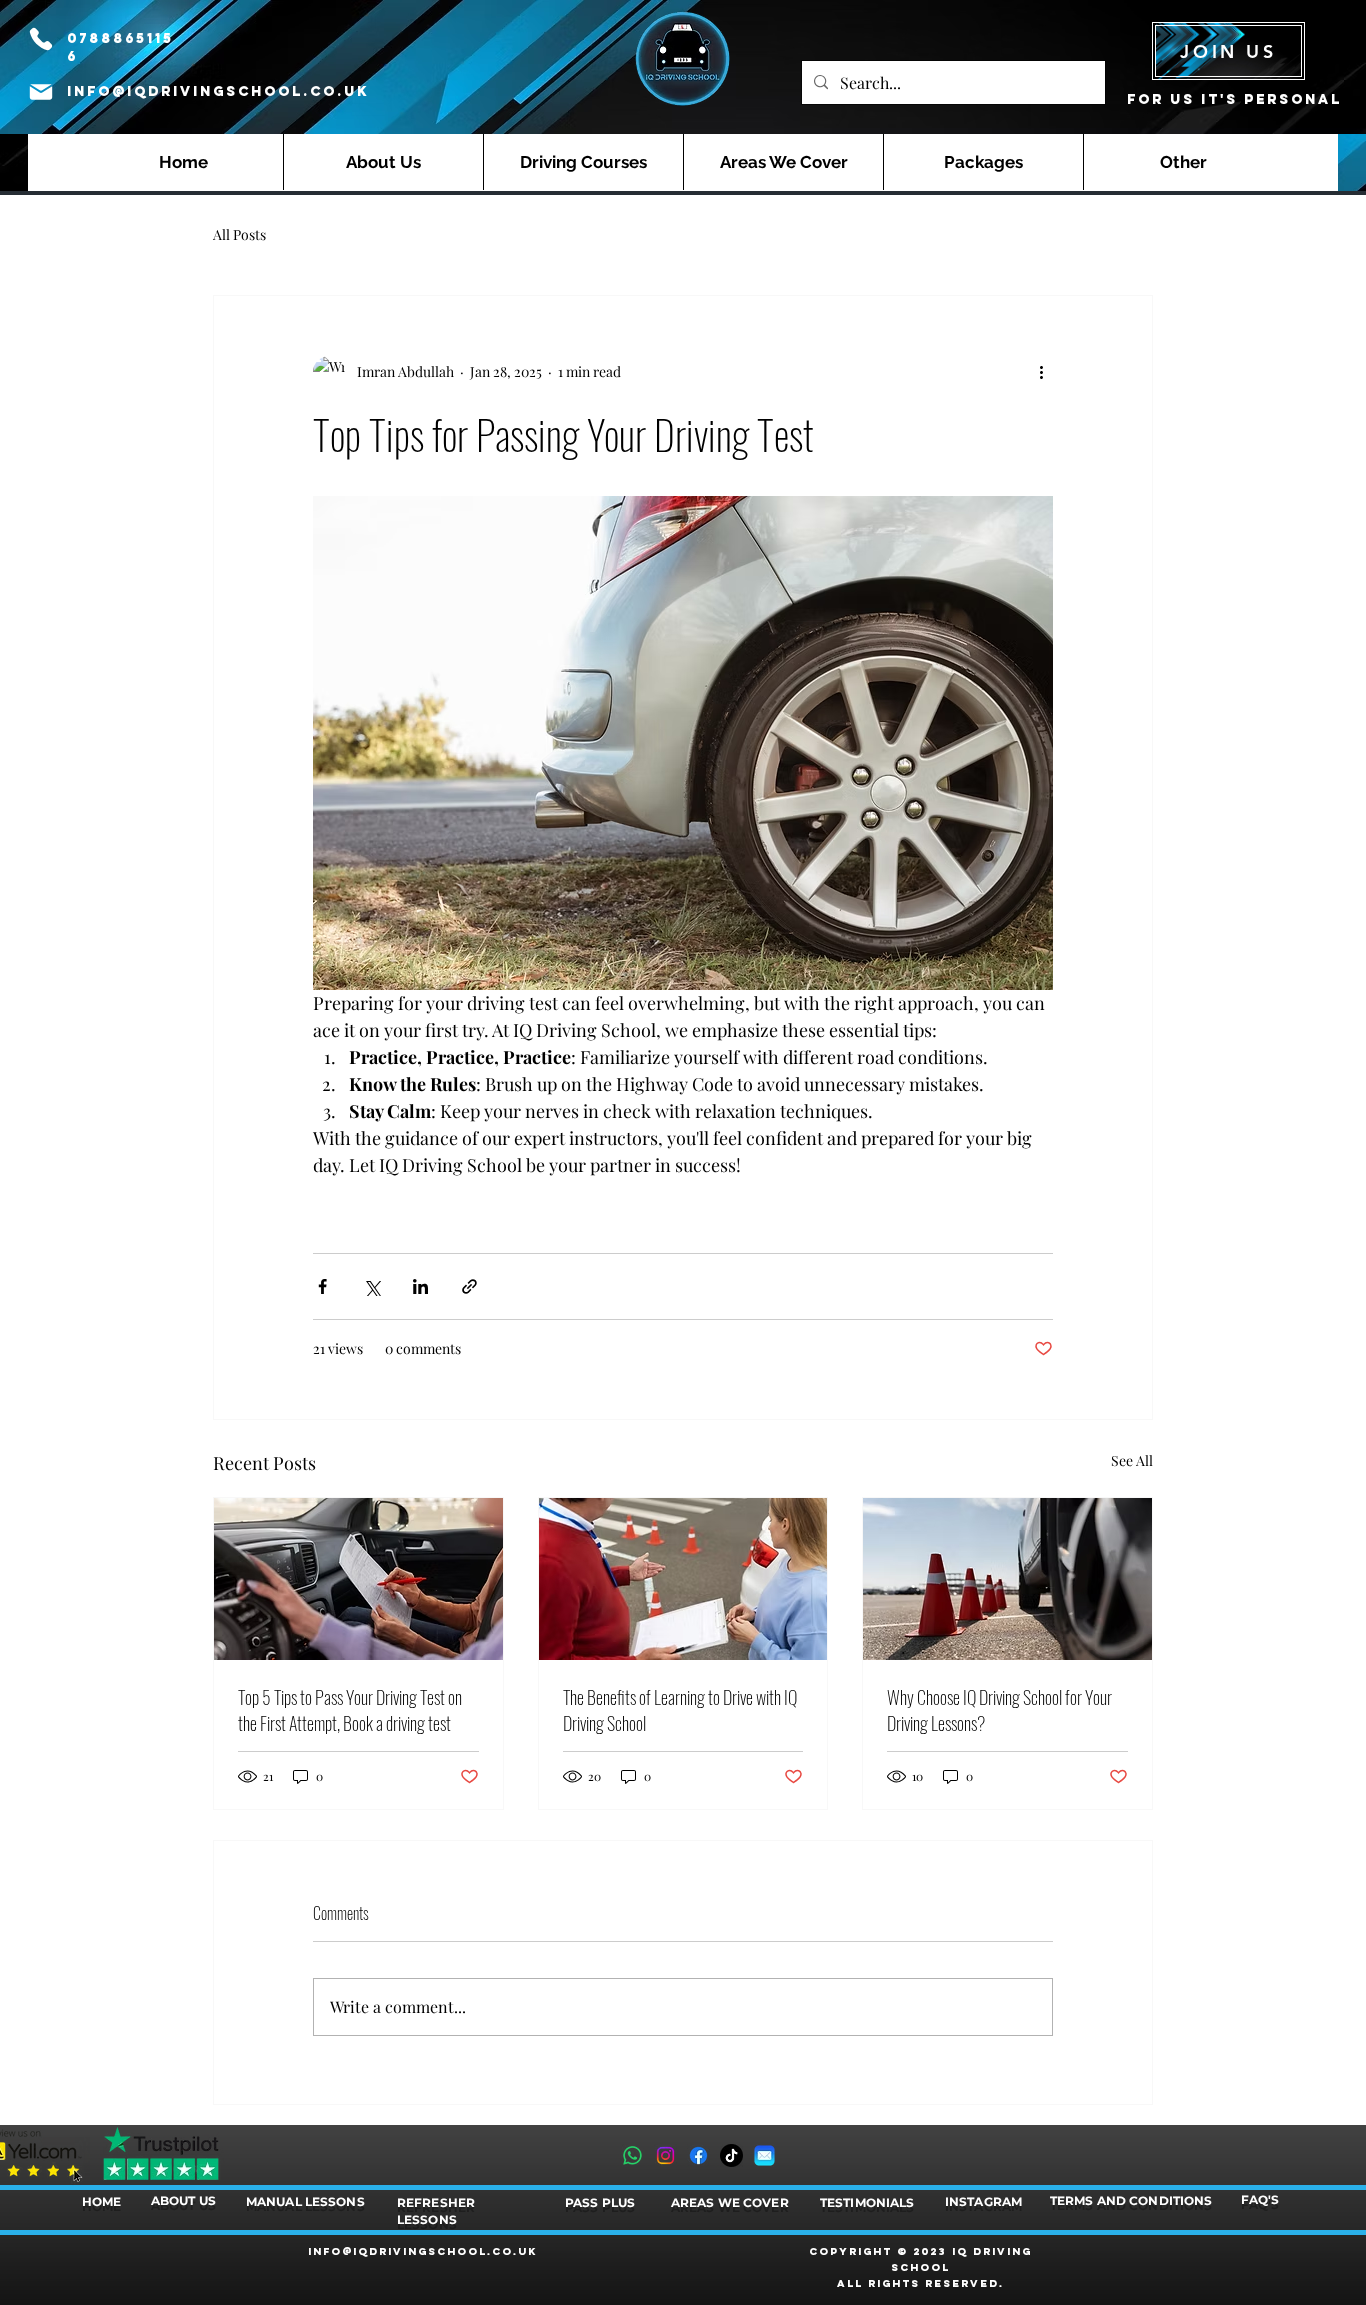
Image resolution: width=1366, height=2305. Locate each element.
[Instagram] (665, 2155)
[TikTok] (731, 2155)
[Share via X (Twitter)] (371, 1286)
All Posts (239, 234)
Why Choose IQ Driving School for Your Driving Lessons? (999, 1710)
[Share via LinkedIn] (420, 1286)
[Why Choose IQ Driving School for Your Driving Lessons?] (1007, 1579)
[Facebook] (698, 2155)
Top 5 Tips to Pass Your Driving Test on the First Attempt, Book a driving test (350, 1710)
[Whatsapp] (632, 2155)
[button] (583, 162)
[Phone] (41, 39)
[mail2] (764, 2155)
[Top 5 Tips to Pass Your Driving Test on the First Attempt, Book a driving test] (358, 1579)
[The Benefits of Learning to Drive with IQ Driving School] (683, 1579)
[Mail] (41, 92)
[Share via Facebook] (322, 1286)
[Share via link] (469, 1286)
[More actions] (1041, 372)
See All (1132, 1460)
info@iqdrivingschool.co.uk (218, 91)
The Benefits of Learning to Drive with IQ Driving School (680, 1710)
